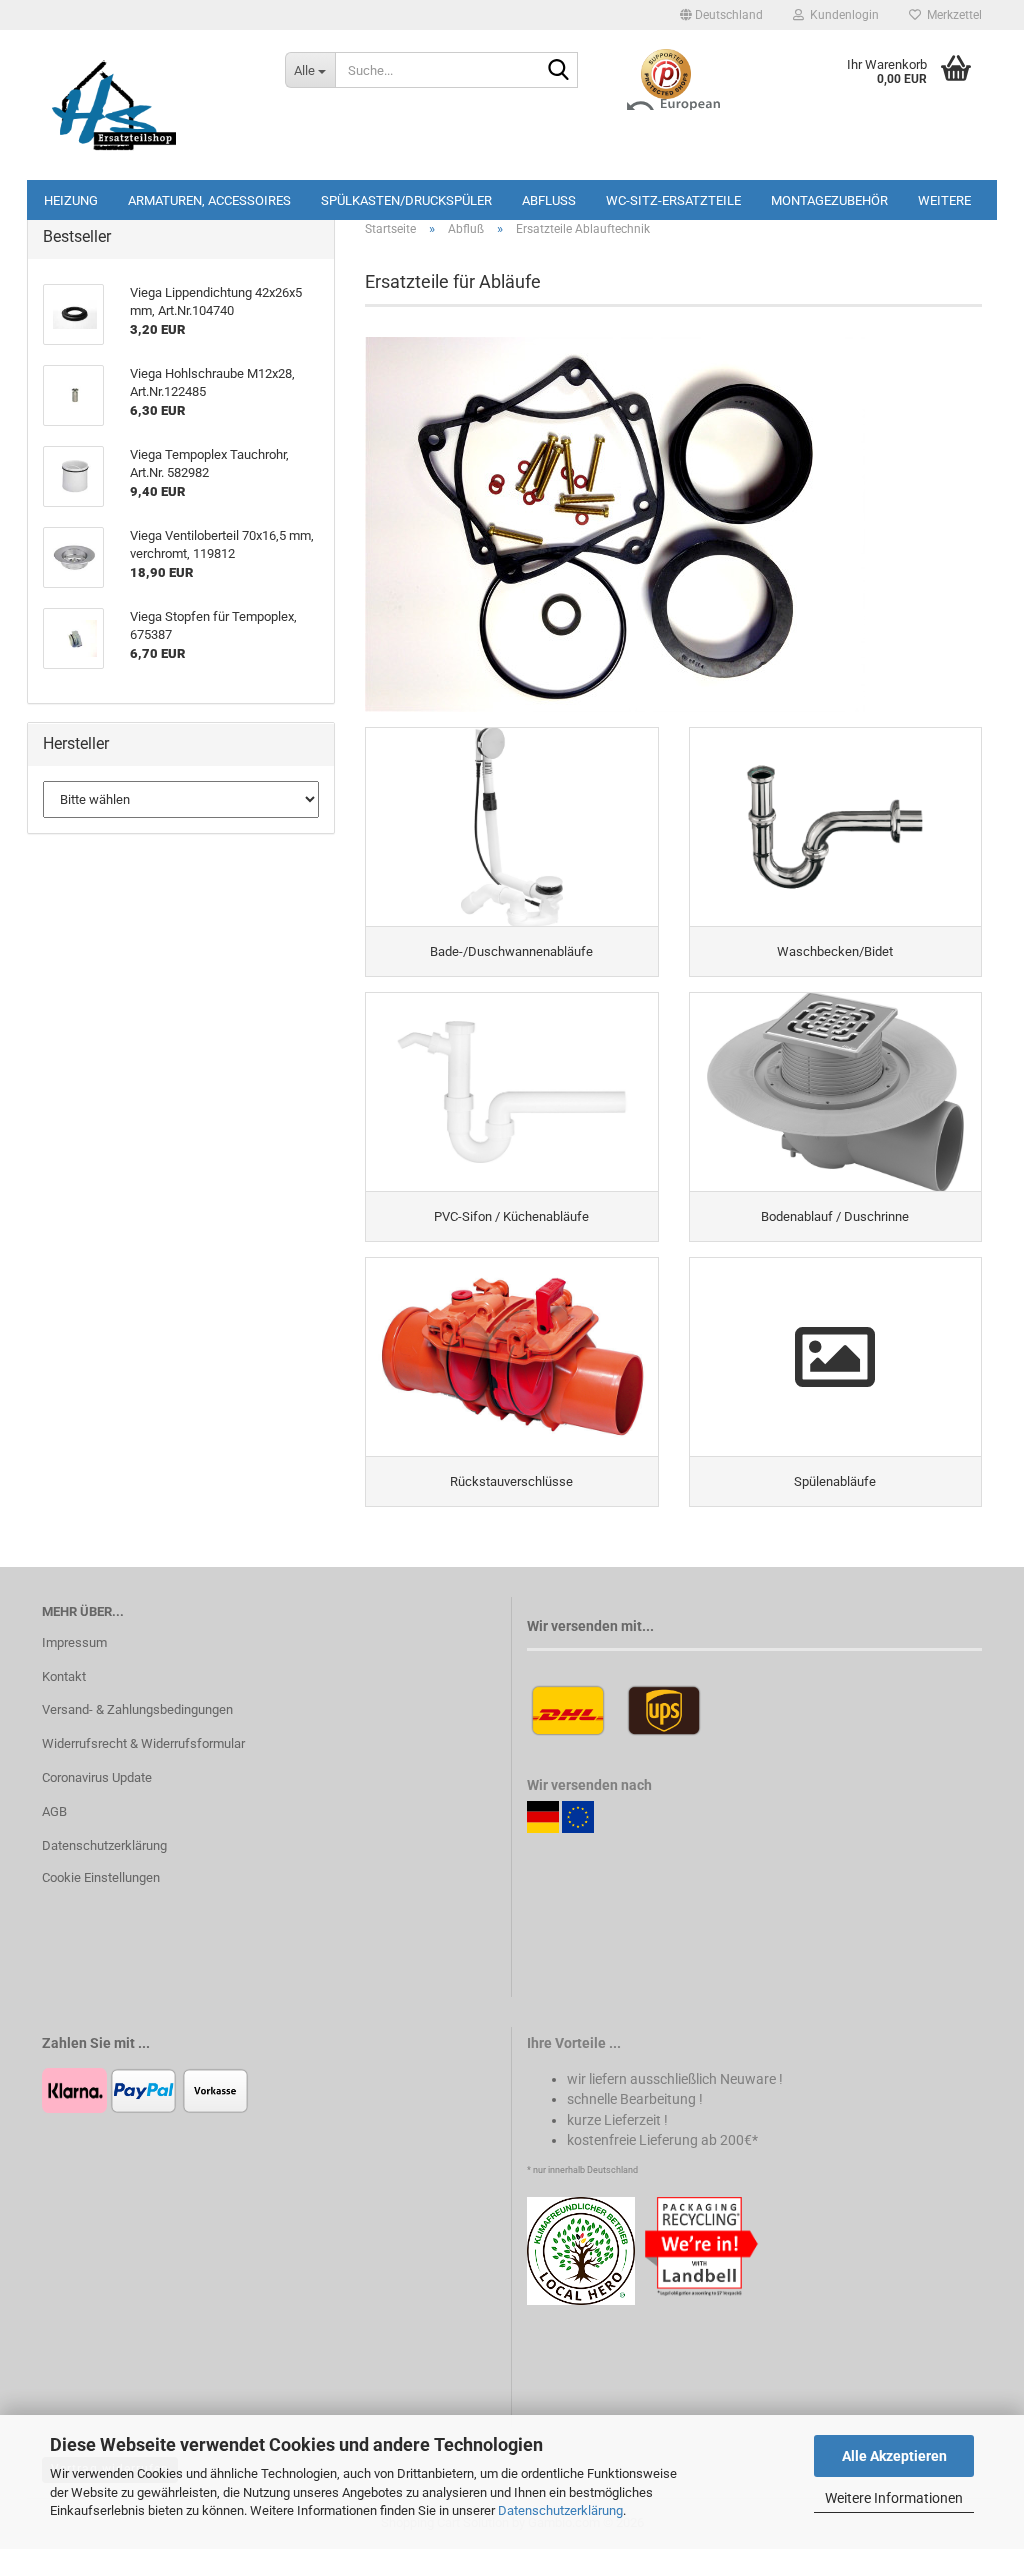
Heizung (71, 200)
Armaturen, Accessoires (209, 200)
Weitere (944, 200)
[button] (721, 15)
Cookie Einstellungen (101, 1877)
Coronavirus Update (97, 1777)
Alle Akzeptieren (894, 2456)
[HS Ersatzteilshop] (148, 105)
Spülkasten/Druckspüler (406, 200)
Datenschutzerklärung (560, 2510)
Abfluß (549, 200)
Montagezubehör (829, 200)
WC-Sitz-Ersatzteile (673, 200)
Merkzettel (951, 15)
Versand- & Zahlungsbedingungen (137, 1709)
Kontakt (64, 1676)
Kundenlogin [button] (841, 15)
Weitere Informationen (894, 2498)
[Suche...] (559, 71)
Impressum (74, 1642)
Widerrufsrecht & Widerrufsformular (143, 1743)
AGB (54, 1811)
